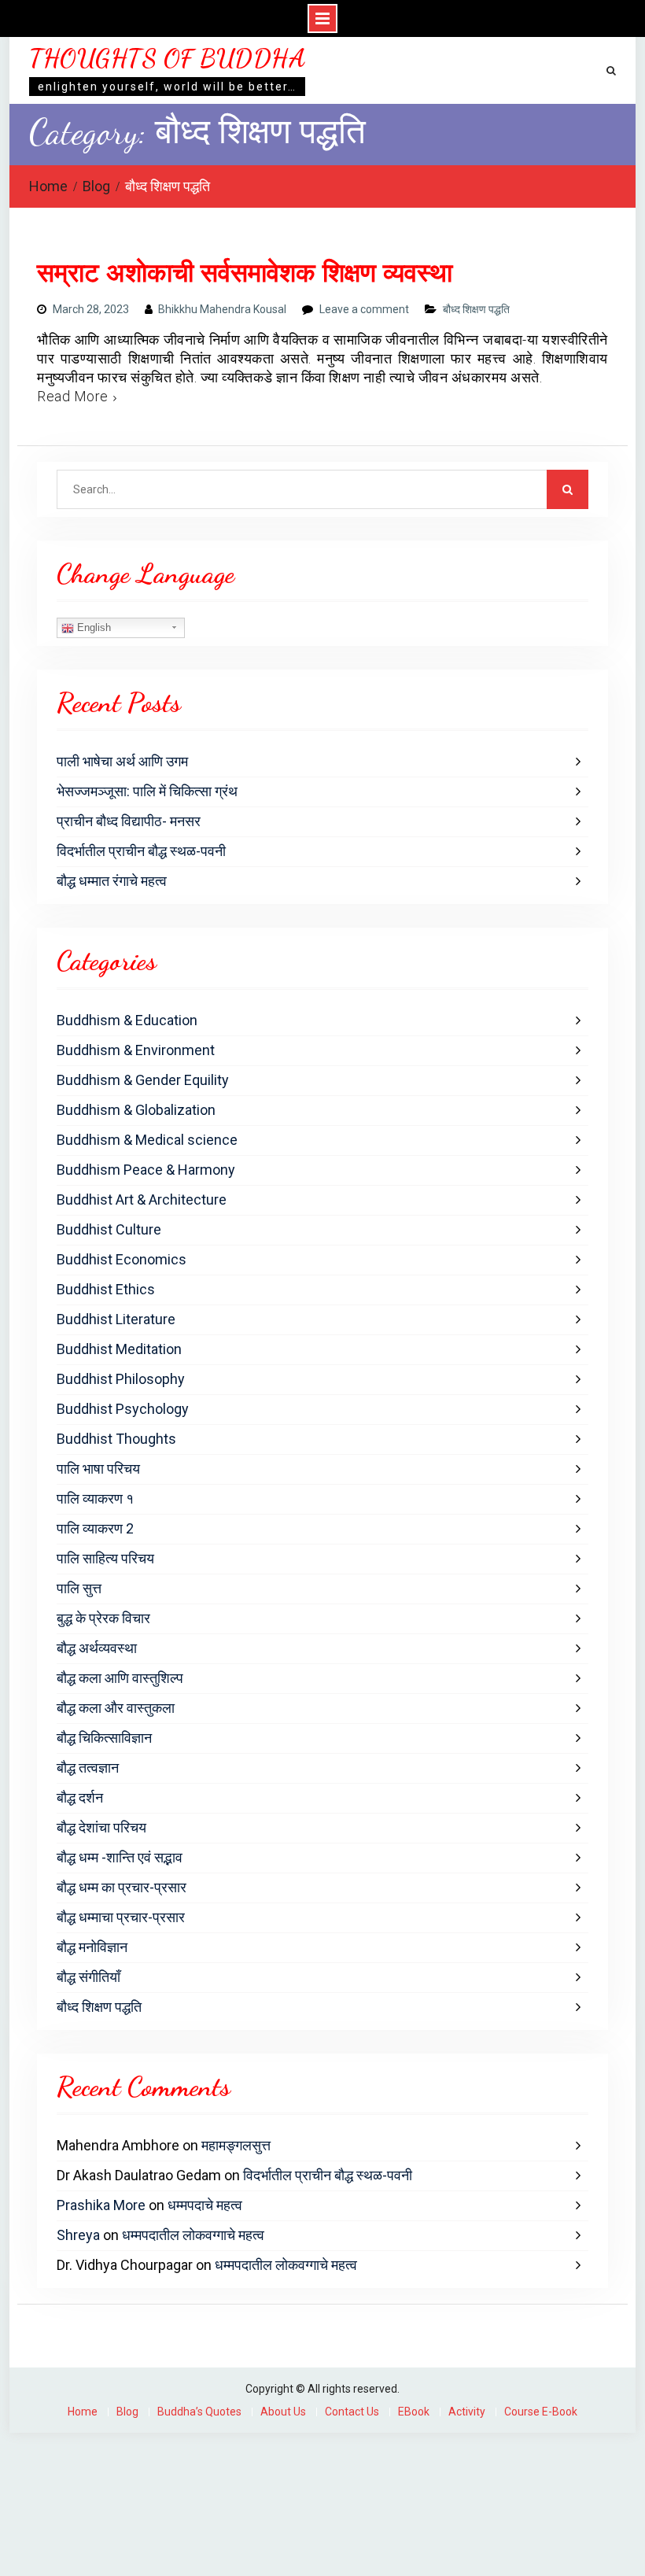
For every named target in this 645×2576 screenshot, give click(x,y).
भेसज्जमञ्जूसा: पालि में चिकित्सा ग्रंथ (147, 791)
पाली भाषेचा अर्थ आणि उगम (122, 761)
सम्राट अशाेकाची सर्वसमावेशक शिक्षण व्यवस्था (245, 273)
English (92, 627)
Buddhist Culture (109, 1229)
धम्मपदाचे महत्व (205, 2205)
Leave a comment (364, 309)
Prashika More (101, 2205)
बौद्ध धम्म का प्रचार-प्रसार (122, 1887)
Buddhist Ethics (106, 1289)
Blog (127, 2412)
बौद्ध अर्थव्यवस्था (97, 1648)
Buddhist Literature (116, 1319)
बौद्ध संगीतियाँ (88, 1977)
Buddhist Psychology (123, 1409)
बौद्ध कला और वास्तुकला (116, 1708)
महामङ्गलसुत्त (236, 2145)
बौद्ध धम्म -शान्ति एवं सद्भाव (120, 1857)
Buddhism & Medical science (147, 1140)
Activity (467, 2412)
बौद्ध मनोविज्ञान (92, 1947)
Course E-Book (541, 2412)
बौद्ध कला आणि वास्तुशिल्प (120, 1678)
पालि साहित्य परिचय (105, 1558)
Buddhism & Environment (136, 1050)
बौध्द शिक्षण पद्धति (476, 309)
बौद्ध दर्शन (80, 1797)
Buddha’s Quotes (199, 2412)
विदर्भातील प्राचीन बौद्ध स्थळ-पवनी (141, 851)
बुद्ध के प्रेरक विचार (103, 1618)
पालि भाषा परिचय (98, 1469)
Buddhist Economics (122, 1259)
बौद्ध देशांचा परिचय (101, 1827)
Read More (73, 396)
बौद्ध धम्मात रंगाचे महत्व (112, 881)
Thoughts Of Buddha (167, 58)
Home (83, 2412)
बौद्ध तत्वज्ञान (88, 1768)
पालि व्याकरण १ (95, 1498)
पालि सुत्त (79, 1588)
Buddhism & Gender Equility (143, 1080)
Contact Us (352, 2412)
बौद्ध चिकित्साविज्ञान (104, 1738)
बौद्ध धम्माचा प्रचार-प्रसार (121, 1917)
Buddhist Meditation (119, 1349)
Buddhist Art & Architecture (142, 1199)
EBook (414, 2412)
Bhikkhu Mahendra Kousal (222, 309)
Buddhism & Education (127, 1020)
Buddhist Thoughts (116, 1439)
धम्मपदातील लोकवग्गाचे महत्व (193, 2235)
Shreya (78, 2235)
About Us (283, 2412)
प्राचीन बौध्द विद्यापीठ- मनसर (129, 821)
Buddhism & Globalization (136, 1110)
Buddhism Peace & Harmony (146, 1170)
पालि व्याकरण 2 (95, 1528)
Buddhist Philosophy (121, 1379)
